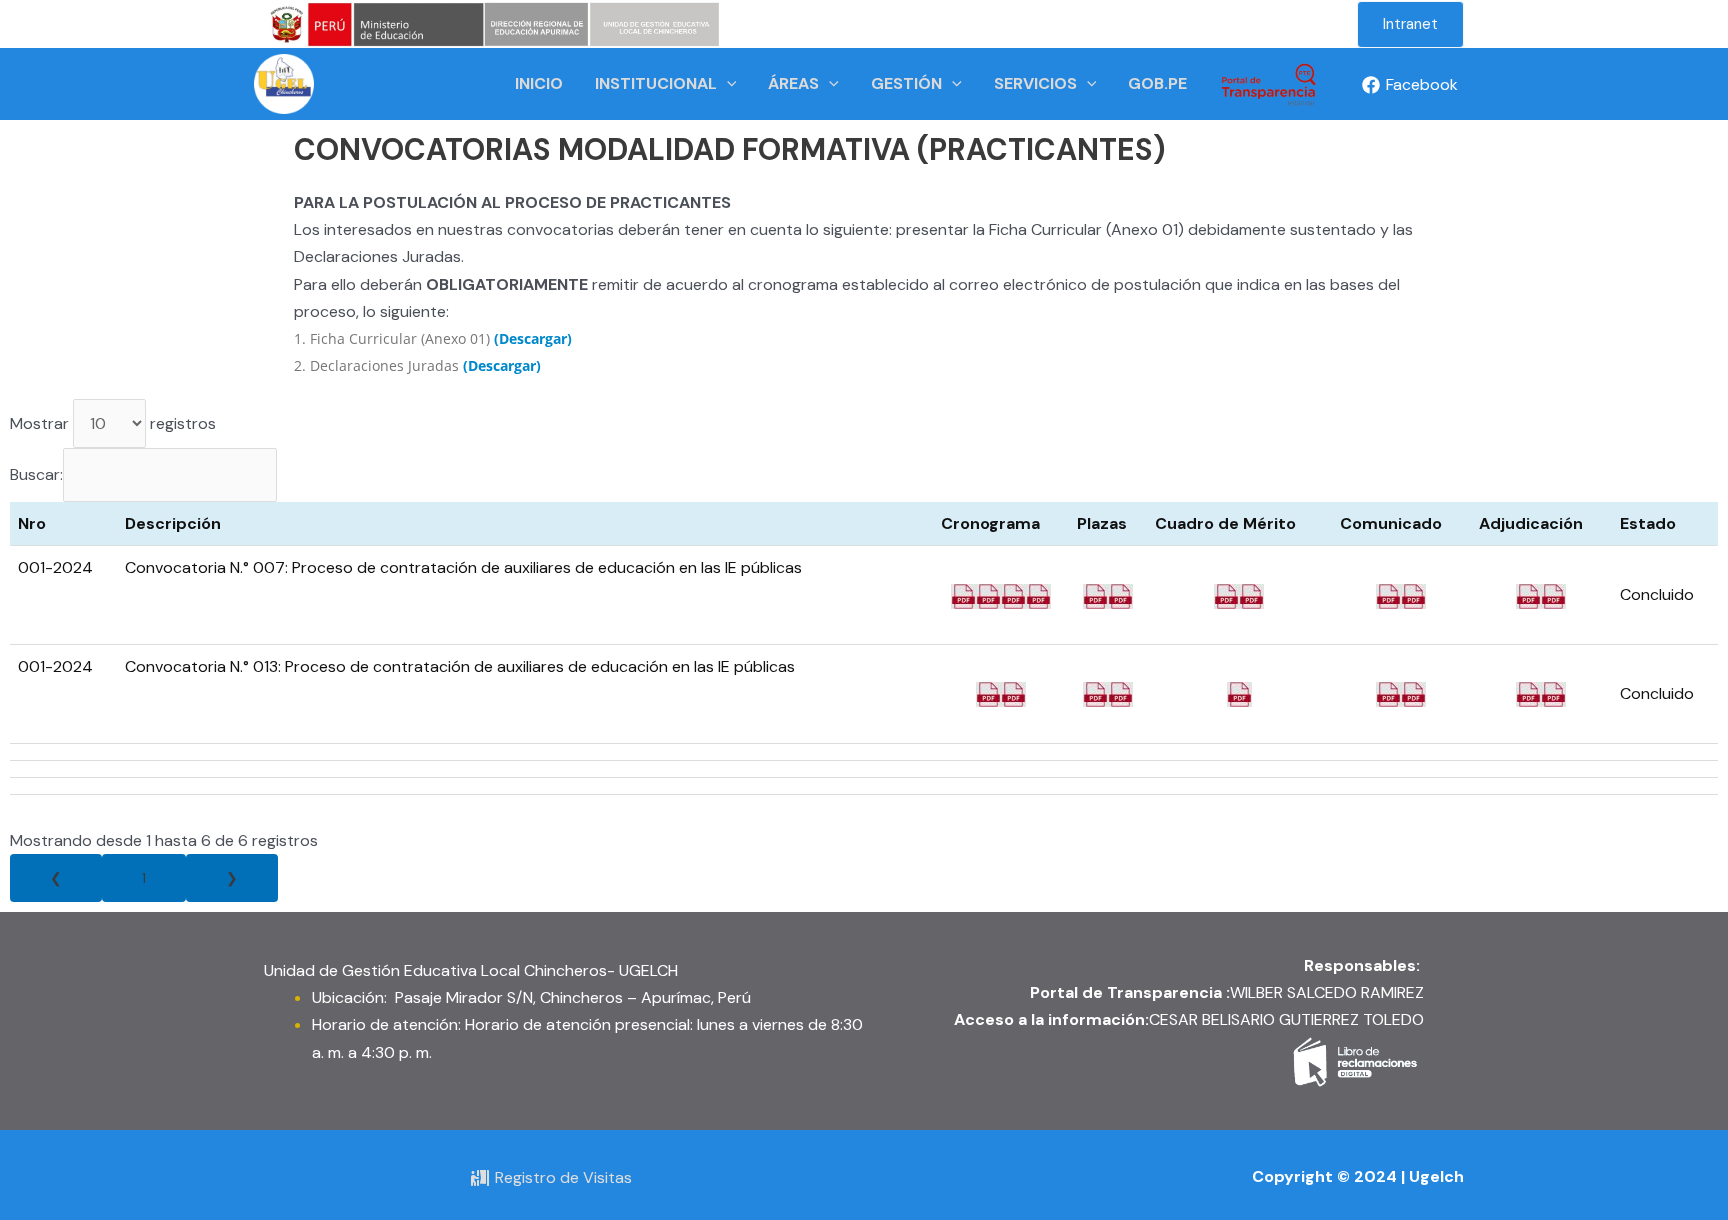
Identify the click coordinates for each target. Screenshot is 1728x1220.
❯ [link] (232, 878)
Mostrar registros (113, 423)
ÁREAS (793, 83)
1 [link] (144, 878)
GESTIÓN (906, 83)
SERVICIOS (1035, 83)
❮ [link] (56, 878)
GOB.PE (1157, 83)
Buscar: (36, 474)
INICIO (539, 83)
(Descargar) (533, 338)
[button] (1410, 24)
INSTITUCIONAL (656, 83)
